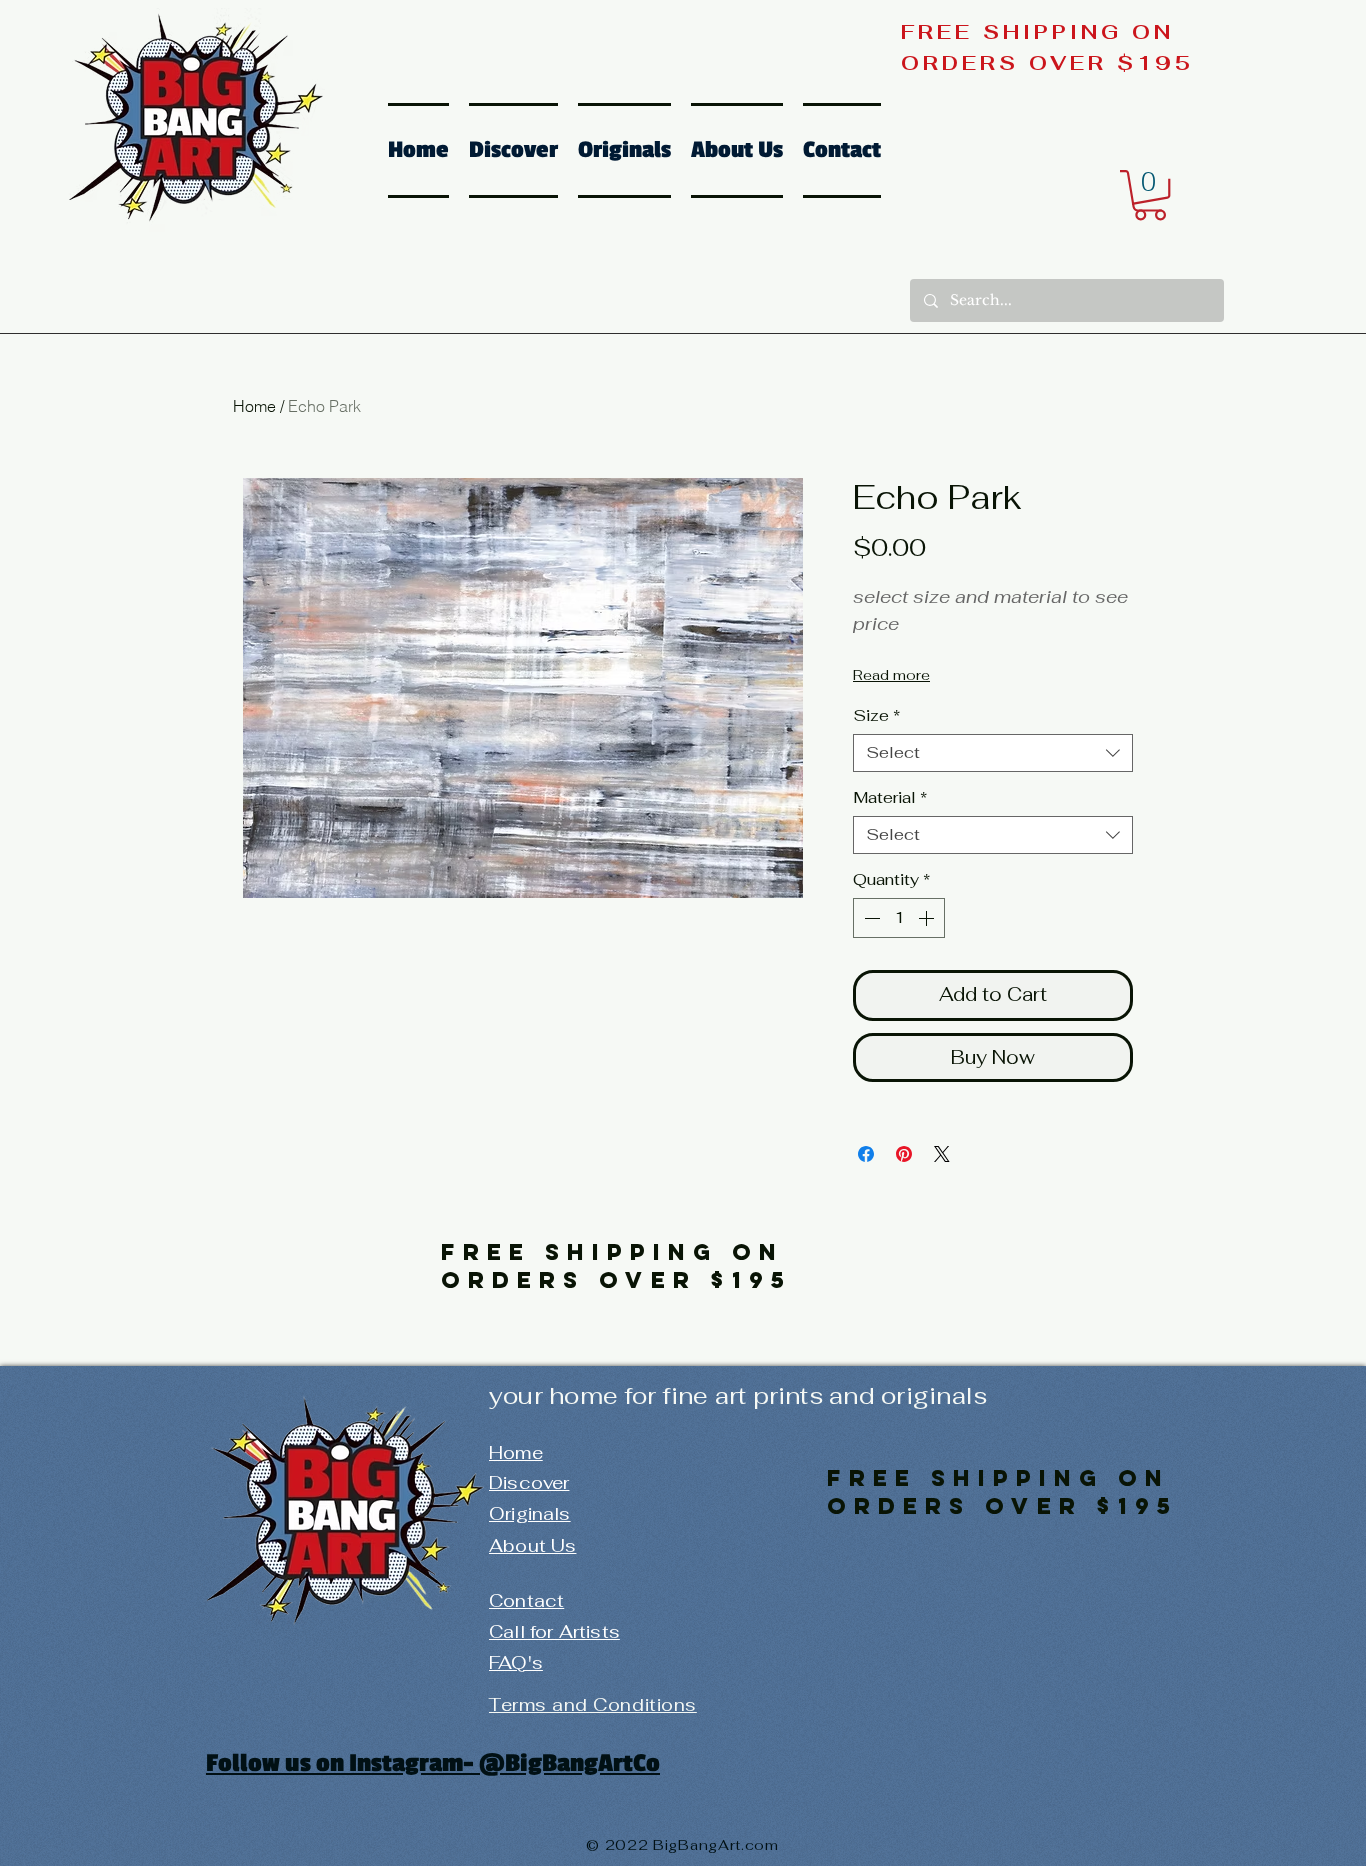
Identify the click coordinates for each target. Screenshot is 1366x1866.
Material (890, 798)
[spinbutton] (899, 918)
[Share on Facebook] (866, 1154)
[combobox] (993, 753)
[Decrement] (870, 918)
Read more (891, 675)
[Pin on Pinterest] (904, 1154)
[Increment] (928, 918)
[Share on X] (942, 1154)
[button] (1150, 195)
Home (254, 406)
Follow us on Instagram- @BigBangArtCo (433, 1763)
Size (876, 716)
